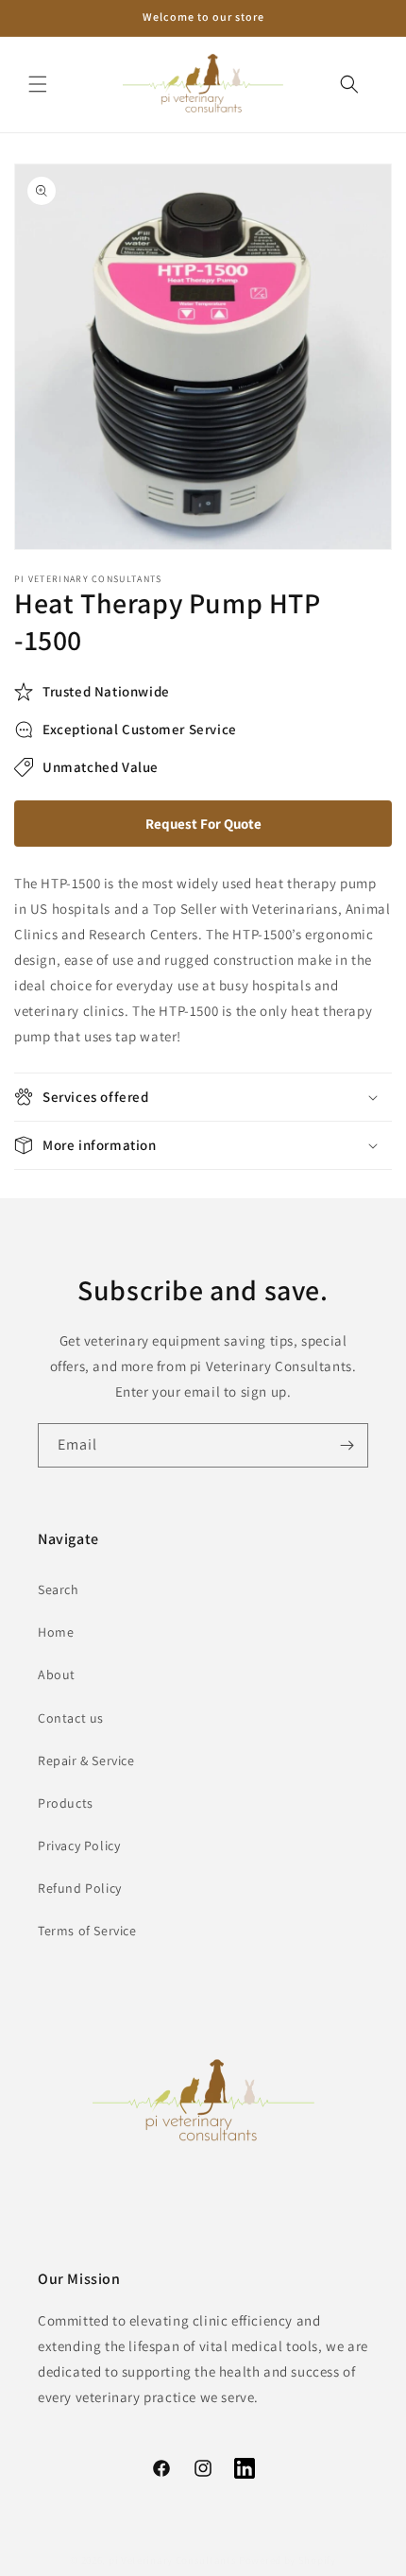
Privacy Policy (79, 1846)
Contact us (71, 1718)
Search (59, 1589)
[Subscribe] (347, 1445)
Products (66, 1803)
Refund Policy (80, 1888)
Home (56, 1632)
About (57, 1674)
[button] (38, 84)
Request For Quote (203, 824)
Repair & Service (86, 1760)
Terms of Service (87, 1931)
